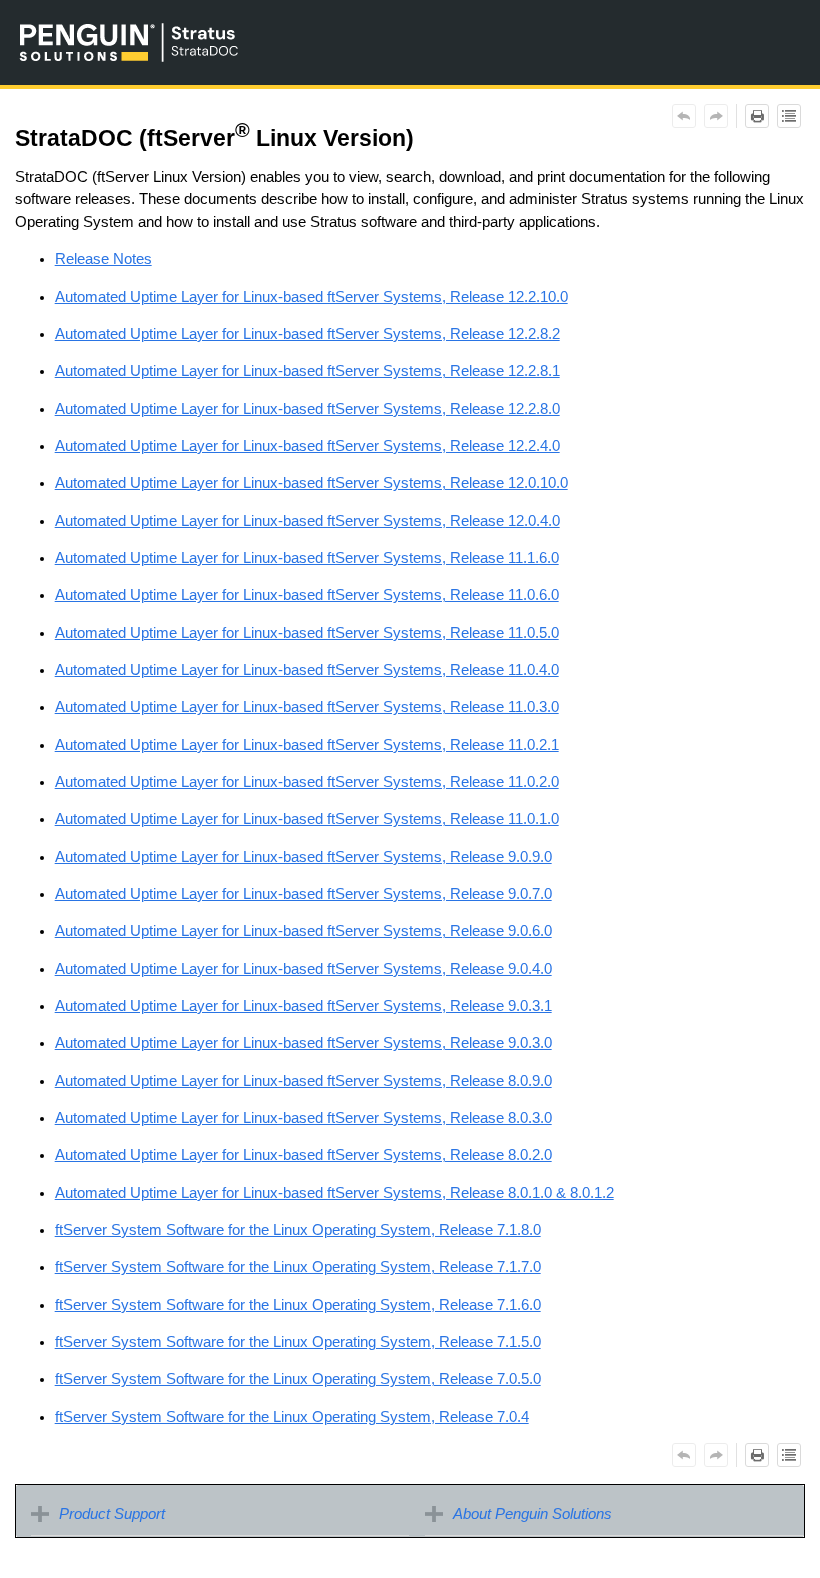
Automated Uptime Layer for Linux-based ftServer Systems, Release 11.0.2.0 (307, 782)
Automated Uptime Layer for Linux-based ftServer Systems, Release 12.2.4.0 (307, 446)
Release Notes (103, 259)
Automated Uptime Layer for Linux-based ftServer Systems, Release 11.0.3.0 (307, 707)
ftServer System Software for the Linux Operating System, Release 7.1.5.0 (298, 1342)
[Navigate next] (716, 116)
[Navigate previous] (684, 116)
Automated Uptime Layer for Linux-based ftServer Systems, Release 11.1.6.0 (307, 558)
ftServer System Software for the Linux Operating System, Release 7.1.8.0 (298, 1230)
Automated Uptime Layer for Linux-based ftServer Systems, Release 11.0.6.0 (307, 595)
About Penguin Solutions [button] (532, 1514)
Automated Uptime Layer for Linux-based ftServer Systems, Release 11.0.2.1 (307, 745)
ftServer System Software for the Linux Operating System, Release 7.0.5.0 (298, 1379)
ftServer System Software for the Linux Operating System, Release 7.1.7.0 (298, 1267)
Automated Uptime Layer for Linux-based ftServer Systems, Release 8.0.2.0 (303, 1155)
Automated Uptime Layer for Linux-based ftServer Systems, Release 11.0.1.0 (307, 819)
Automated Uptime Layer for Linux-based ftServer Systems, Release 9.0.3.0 (303, 1043)
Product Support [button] (112, 1514)
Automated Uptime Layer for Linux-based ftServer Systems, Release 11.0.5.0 (307, 633)
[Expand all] (789, 116)
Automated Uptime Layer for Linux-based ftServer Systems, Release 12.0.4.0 (307, 521)
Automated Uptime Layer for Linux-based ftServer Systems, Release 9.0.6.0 (303, 931)
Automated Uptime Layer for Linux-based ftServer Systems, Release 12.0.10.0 (311, 483)
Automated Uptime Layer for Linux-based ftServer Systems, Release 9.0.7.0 (303, 894)
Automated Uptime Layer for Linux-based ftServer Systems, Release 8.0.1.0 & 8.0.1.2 (334, 1193)
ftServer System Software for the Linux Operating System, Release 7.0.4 (292, 1417)
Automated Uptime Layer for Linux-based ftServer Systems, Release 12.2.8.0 (307, 409)
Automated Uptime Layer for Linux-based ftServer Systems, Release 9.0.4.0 (303, 969)
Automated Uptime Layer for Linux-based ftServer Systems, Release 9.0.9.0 (303, 857)
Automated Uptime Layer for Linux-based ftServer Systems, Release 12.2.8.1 (307, 371)
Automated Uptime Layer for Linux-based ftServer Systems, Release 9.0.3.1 (303, 1006)
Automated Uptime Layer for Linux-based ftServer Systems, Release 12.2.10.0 (311, 297)
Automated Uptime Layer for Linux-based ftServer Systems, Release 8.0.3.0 (303, 1118)
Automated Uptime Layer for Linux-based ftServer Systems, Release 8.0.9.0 (303, 1081)
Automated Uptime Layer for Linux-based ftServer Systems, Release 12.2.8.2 (307, 334)
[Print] (757, 116)
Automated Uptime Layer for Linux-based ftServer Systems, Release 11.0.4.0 (307, 670)
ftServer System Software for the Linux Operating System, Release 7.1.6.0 (298, 1305)
